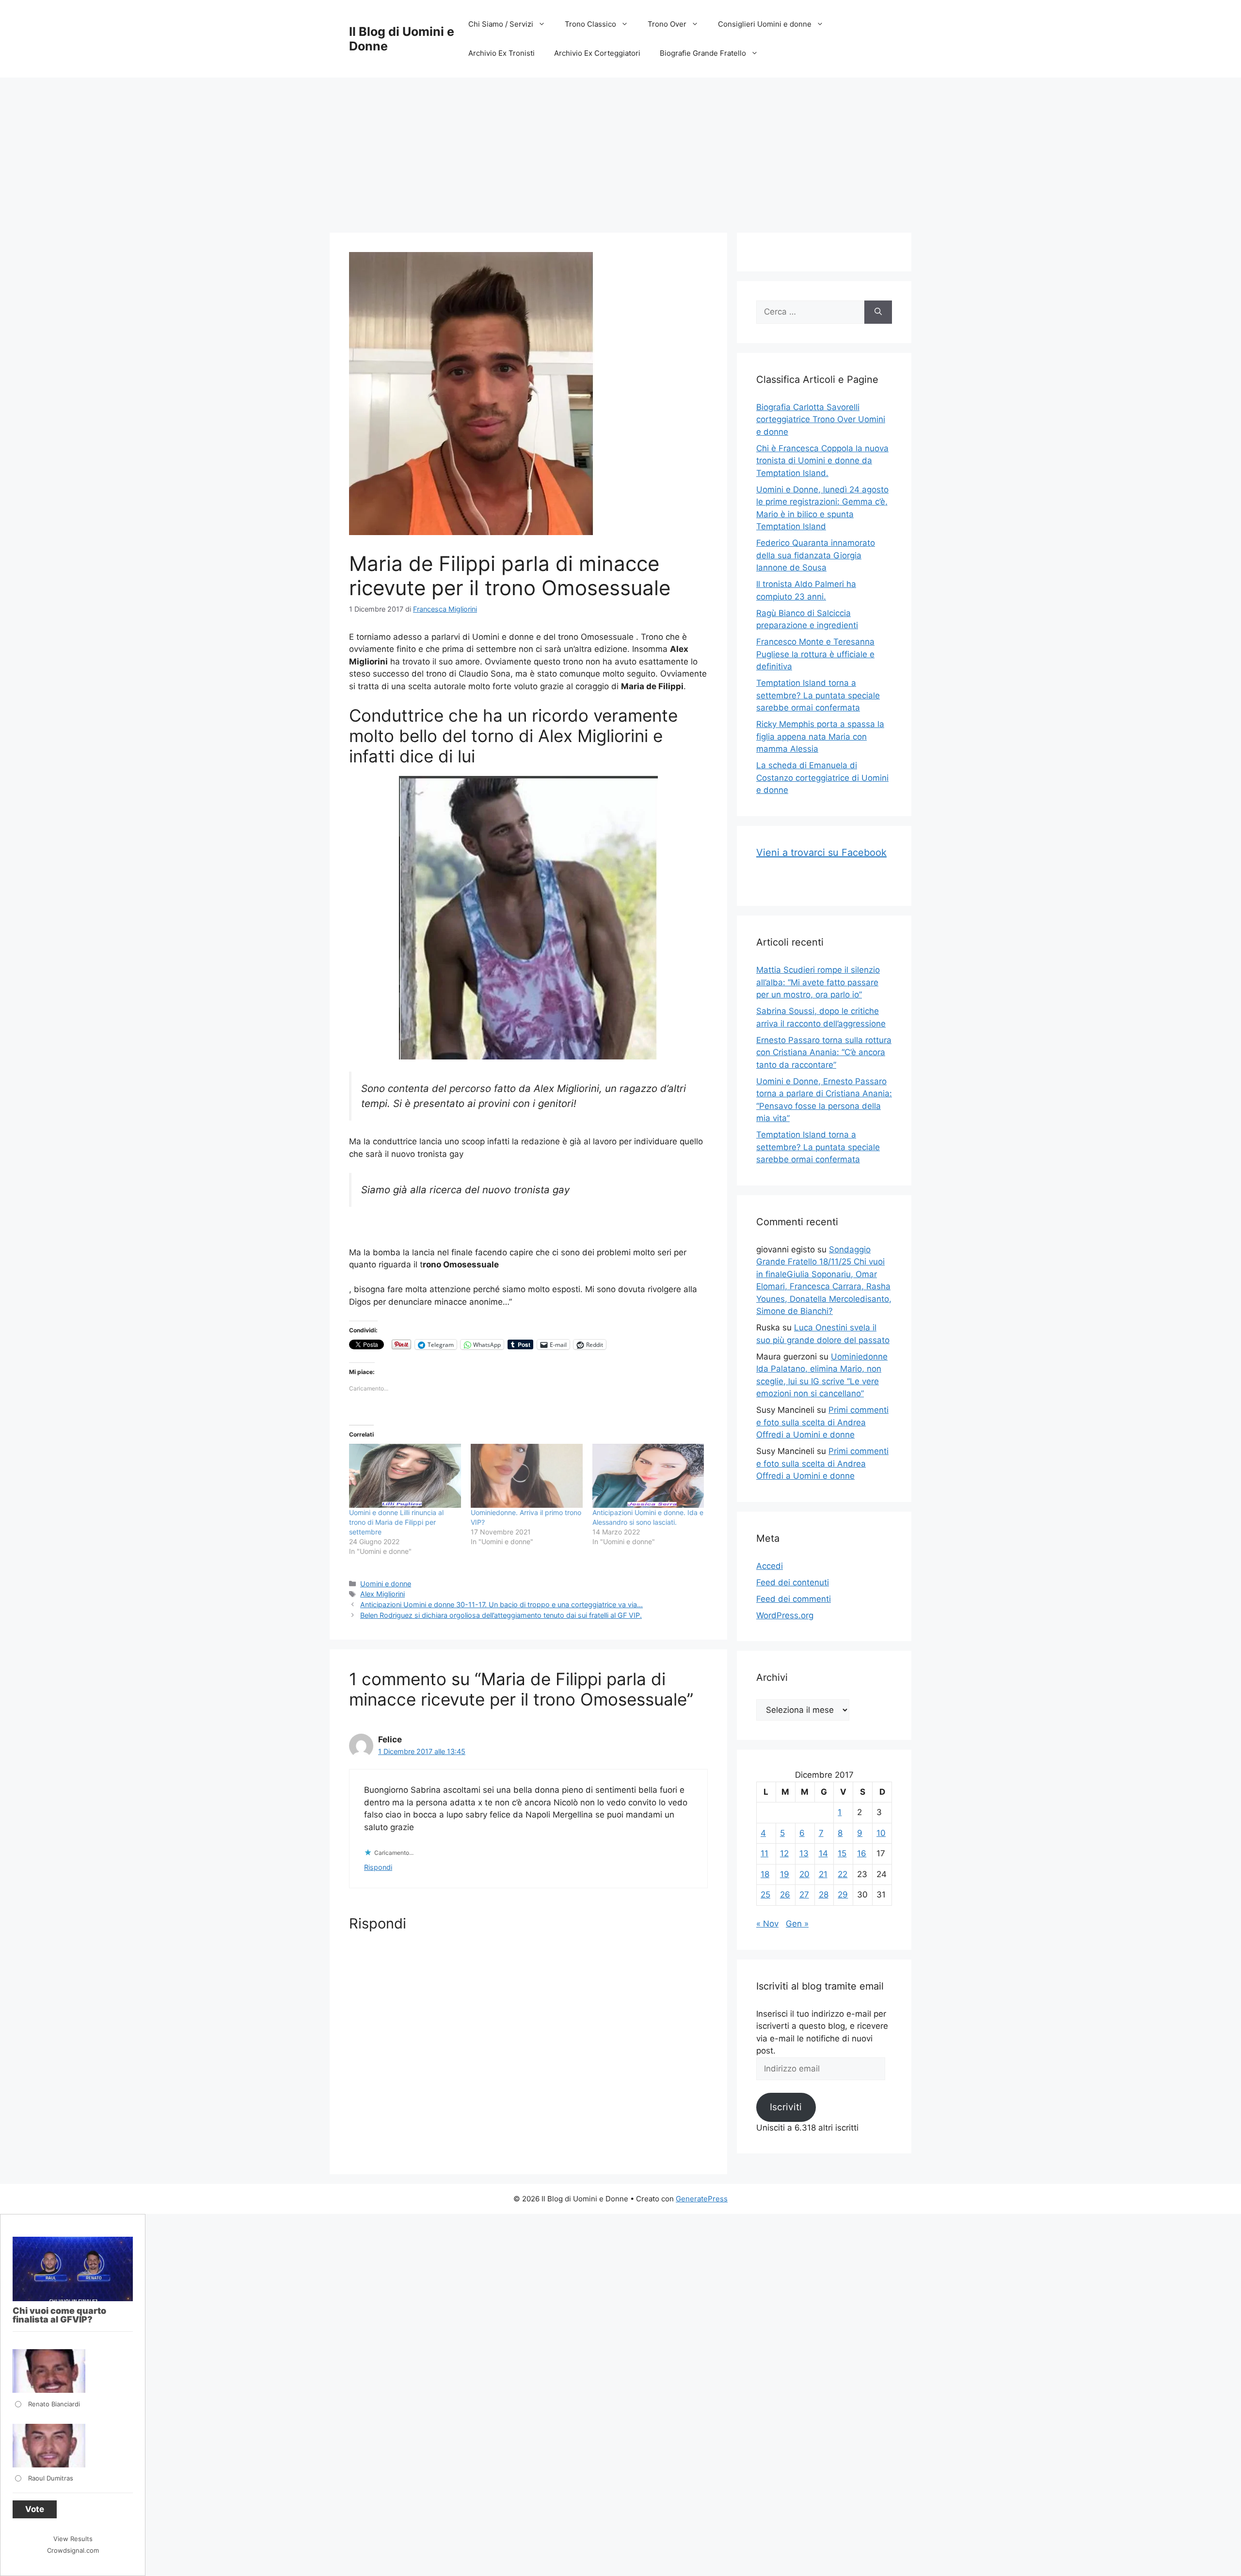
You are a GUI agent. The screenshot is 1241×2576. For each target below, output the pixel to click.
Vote (35, 2509)
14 (823, 1853)
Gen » (797, 1924)
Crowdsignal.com (73, 2550)
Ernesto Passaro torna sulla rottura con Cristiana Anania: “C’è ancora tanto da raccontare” (824, 1052)
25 (765, 1895)
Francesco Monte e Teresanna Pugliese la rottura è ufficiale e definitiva (815, 654)
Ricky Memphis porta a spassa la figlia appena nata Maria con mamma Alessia (820, 736)
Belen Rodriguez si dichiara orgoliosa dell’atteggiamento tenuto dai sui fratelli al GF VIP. (501, 1615)
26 (785, 1895)
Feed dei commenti (794, 1599)
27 (804, 1895)
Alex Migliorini (382, 1594)
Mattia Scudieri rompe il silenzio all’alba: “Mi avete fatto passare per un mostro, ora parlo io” (818, 982)
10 (881, 1833)
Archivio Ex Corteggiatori (597, 53)
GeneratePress (702, 2199)
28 (824, 1895)
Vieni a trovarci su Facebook (821, 853)
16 (862, 1853)
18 (765, 1874)
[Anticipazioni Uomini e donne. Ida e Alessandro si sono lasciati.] (648, 1476)
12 (784, 1853)
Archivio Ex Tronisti (501, 53)
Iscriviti (786, 2107)
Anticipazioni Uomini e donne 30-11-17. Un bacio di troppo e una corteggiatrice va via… (501, 1604)
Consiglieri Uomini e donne (765, 24)
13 (804, 1853)
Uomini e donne (386, 1584)
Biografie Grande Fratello (703, 53)
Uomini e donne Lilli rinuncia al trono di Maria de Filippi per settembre (396, 1522)
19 (785, 1874)
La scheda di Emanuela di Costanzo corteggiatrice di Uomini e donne (822, 778)
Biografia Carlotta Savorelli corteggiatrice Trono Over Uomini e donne (821, 419)
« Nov (767, 1924)
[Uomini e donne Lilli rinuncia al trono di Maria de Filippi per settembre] (405, 1476)
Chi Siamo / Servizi (501, 24)
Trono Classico (590, 24)
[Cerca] (878, 312)
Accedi (770, 1566)
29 (843, 1895)
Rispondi (378, 1867)
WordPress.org (785, 1615)
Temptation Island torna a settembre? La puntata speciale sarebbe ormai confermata (818, 695)
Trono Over (667, 24)
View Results (73, 2539)
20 (804, 1874)
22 (843, 1874)
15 (842, 1853)
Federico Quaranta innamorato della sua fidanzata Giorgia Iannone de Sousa (816, 555)
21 (823, 1874)
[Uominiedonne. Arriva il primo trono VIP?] (527, 1476)
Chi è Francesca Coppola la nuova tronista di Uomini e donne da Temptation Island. (822, 461)
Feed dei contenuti (793, 1582)
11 (764, 1853)
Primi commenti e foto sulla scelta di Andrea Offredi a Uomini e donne (822, 1422)
